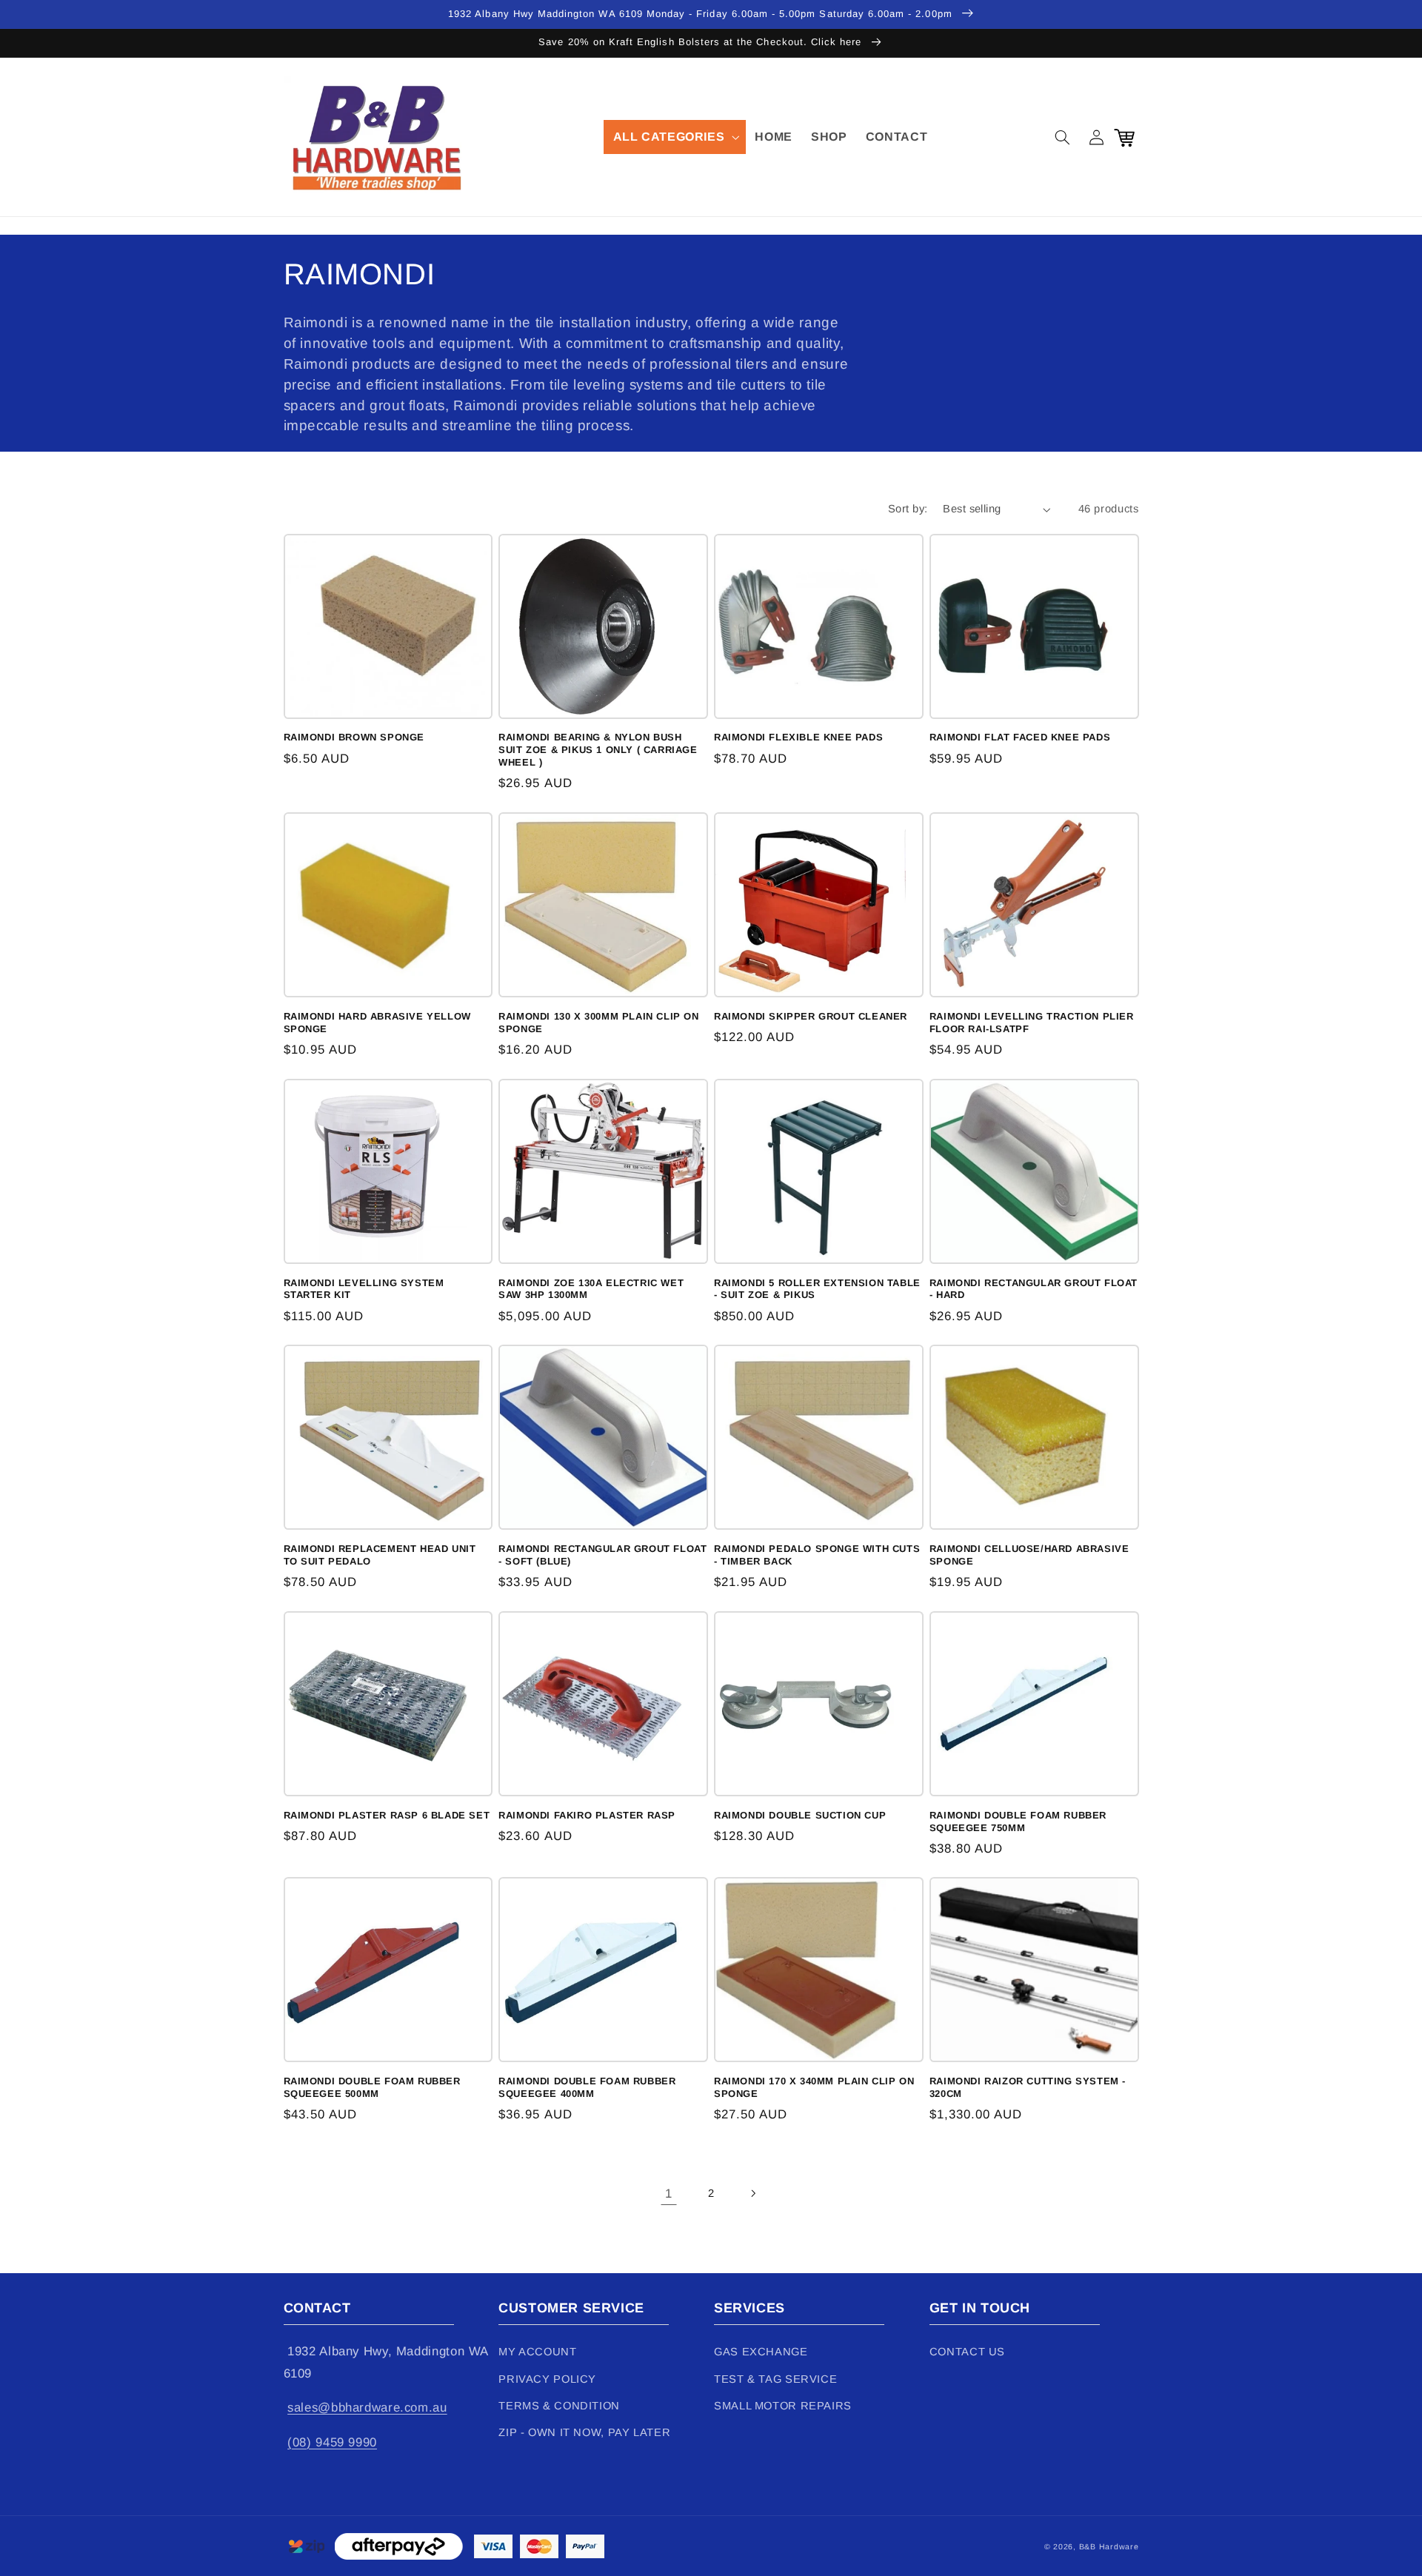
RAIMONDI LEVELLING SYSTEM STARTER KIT (364, 1289)
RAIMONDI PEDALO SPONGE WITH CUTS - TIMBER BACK (817, 1555)
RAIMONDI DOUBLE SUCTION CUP (800, 1815)
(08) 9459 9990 (332, 2442)
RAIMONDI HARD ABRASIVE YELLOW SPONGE (377, 1023)
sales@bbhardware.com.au (367, 2408)
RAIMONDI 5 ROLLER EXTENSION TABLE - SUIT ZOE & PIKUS (817, 1289)
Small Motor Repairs (783, 2406)
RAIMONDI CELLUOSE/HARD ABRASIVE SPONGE (1029, 1555)
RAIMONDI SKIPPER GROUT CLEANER (811, 1016)
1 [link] (669, 2194)
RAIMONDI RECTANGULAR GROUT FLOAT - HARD (1034, 1289)
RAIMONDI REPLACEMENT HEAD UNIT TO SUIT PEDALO (380, 1555)
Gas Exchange (761, 2352)
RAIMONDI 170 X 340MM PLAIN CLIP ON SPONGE (814, 2087)
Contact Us (967, 2352)
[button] (675, 137)
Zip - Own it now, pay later (584, 2432)
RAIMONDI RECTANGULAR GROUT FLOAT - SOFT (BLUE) (602, 1555)
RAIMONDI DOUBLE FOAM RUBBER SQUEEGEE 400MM (587, 2087)
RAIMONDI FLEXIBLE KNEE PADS (798, 737)
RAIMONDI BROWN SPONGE (354, 737)
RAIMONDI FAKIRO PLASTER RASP (587, 1815)
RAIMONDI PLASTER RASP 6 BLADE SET (387, 1815)
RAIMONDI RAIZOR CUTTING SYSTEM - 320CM (1028, 2087)
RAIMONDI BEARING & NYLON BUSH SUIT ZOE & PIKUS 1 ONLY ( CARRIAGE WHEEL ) (598, 750)
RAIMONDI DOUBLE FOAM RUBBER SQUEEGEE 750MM (1018, 1821)
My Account (537, 2352)
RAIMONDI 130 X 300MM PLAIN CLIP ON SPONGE (598, 1023)
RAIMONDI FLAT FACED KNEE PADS (1020, 737)
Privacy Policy (547, 2379)
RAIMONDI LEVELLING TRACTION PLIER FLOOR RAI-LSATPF (1032, 1023)
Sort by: (908, 509)
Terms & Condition (559, 2406)
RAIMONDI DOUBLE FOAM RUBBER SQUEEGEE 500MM (372, 2087)
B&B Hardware (1109, 2546)
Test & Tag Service (775, 2379)
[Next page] (753, 2194)
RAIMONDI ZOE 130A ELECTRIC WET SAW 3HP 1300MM (591, 1289)
